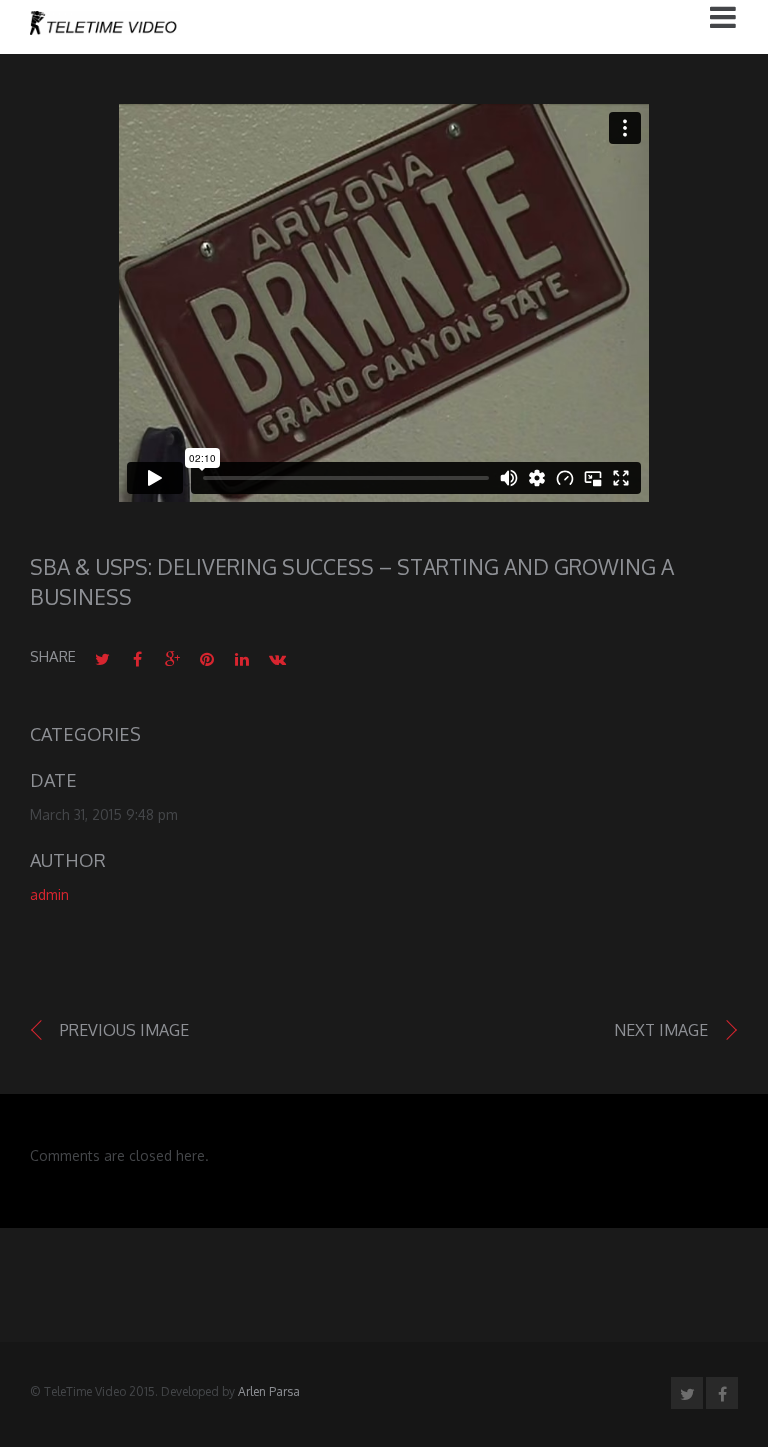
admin (49, 894)
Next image (661, 1030)
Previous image (124, 1030)
